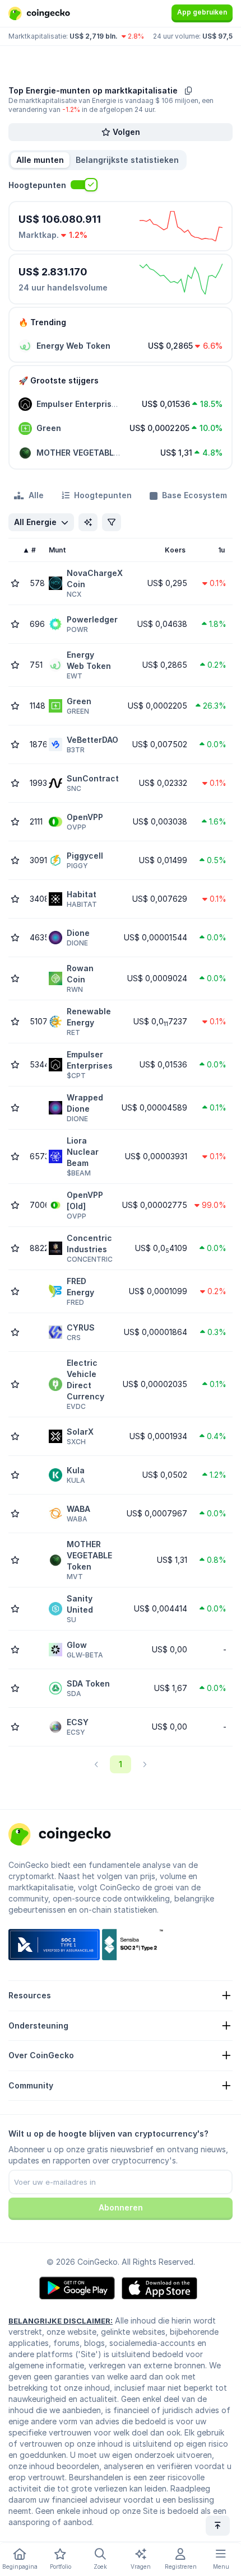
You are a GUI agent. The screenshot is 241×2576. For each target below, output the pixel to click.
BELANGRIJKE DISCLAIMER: (61, 2321)
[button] (127, 160)
